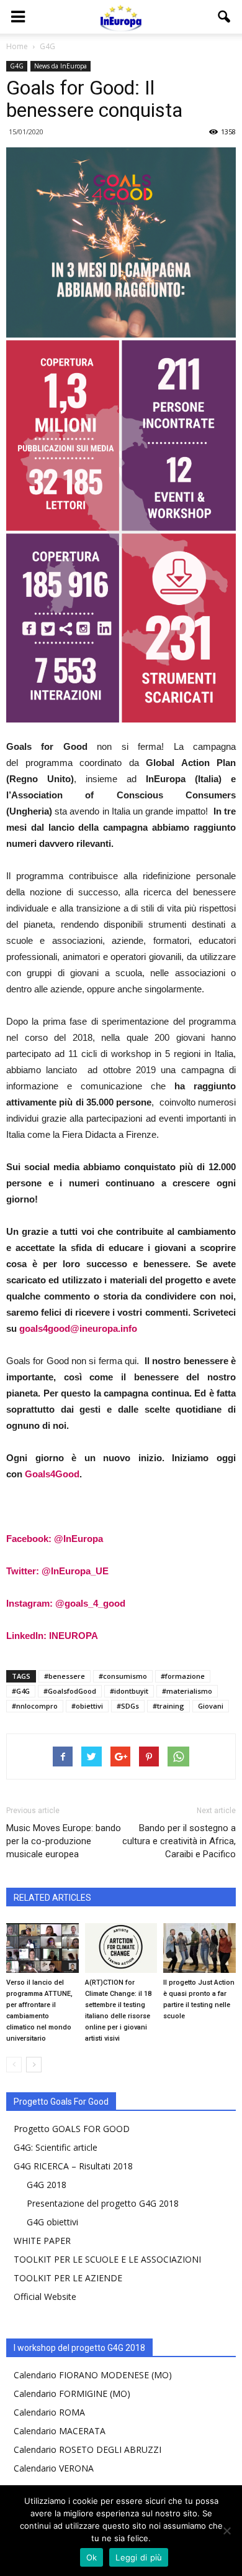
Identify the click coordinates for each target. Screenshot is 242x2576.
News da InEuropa (60, 66)
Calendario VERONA (54, 2468)
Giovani (211, 1706)
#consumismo (123, 1676)
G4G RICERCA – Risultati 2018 (73, 2166)
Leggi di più (139, 2557)
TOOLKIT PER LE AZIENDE (68, 2278)
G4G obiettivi (52, 2222)
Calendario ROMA (49, 2412)
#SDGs (128, 1706)
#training (168, 1706)
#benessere (65, 1676)
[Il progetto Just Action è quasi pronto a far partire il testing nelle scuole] (199, 1948)
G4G (17, 66)
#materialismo (187, 1691)
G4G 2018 (47, 2185)
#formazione (183, 1676)
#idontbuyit (129, 1691)
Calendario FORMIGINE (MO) (72, 2394)
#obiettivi (87, 1706)
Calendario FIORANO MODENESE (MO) (93, 2375)
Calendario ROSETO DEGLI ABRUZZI (87, 2449)
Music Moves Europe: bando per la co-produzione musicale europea (64, 1841)
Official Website (45, 2297)
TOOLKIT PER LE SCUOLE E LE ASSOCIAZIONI (107, 2259)
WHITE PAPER (42, 2241)
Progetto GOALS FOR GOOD (72, 2129)
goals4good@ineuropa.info (78, 1328)
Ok (92, 2557)
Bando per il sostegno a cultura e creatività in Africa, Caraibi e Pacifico (179, 1841)
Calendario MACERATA (60, 2431)
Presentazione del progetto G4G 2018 (103, 2203)
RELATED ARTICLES (52, 1898)
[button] (225, 17)
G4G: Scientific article (56, 2147)
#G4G (21, 1691)
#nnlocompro (35, 1706)
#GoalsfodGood (70, 1691)
